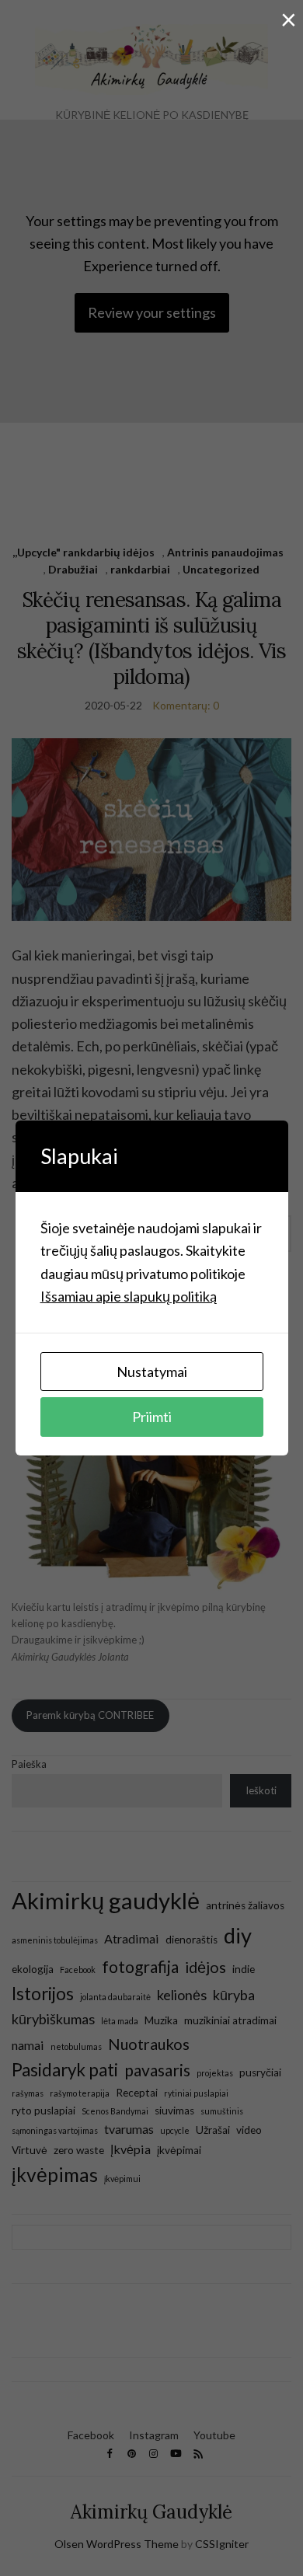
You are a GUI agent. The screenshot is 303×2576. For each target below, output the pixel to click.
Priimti (152, 1417)
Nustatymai (152, 1372)
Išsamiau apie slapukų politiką (129, 1296)
